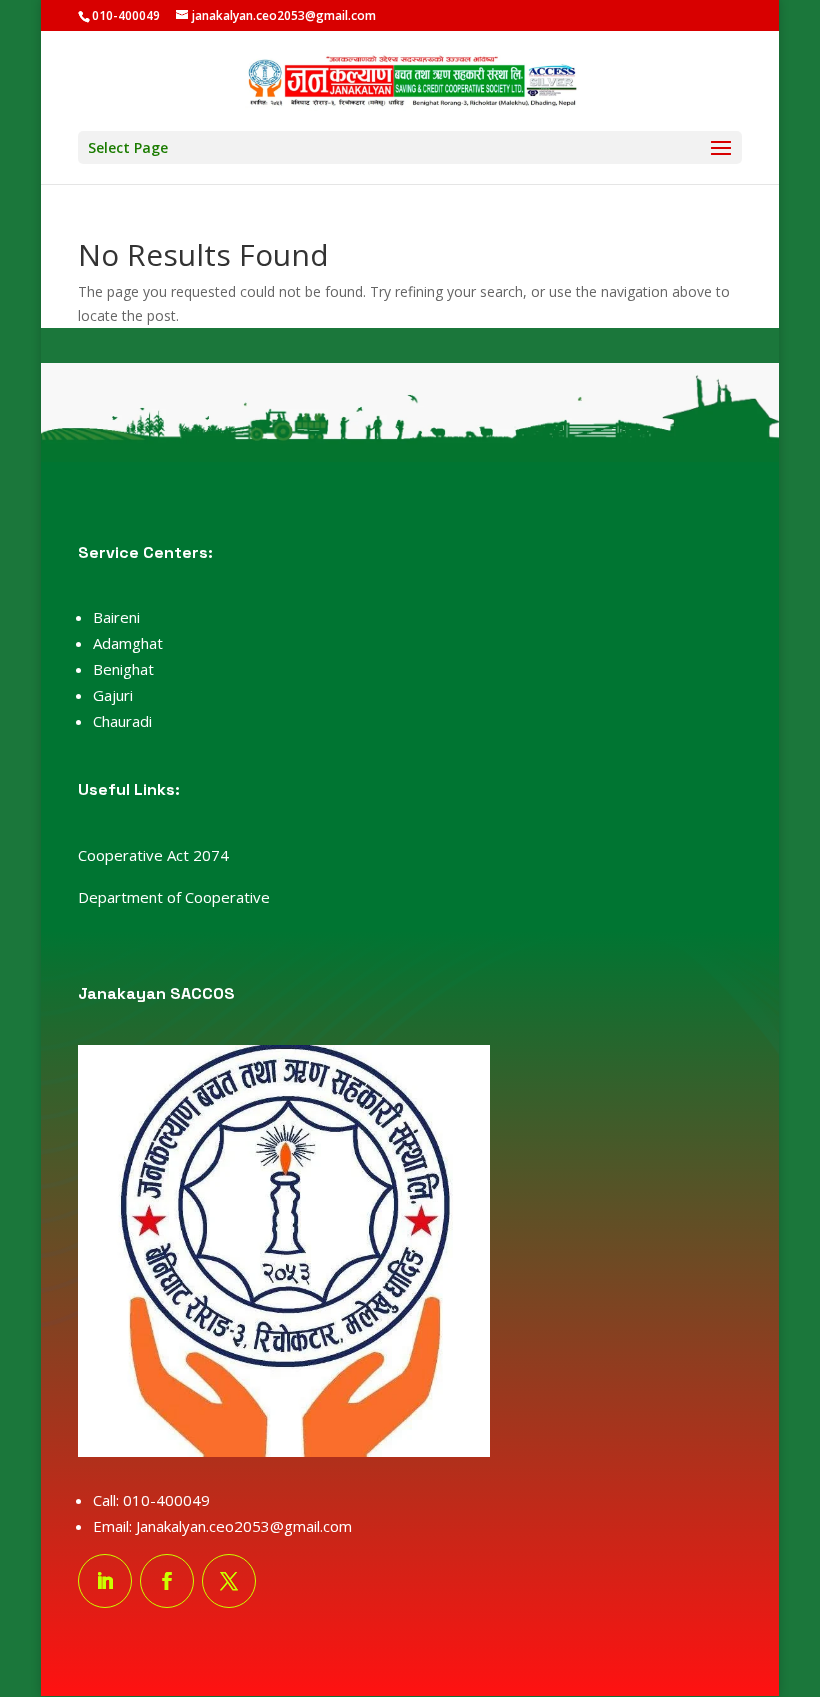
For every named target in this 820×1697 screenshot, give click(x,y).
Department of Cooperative (174, 897)
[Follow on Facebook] (167, 1581)
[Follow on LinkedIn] (105, 1581)
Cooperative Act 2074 (153, 855)
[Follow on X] (229, 1581)
